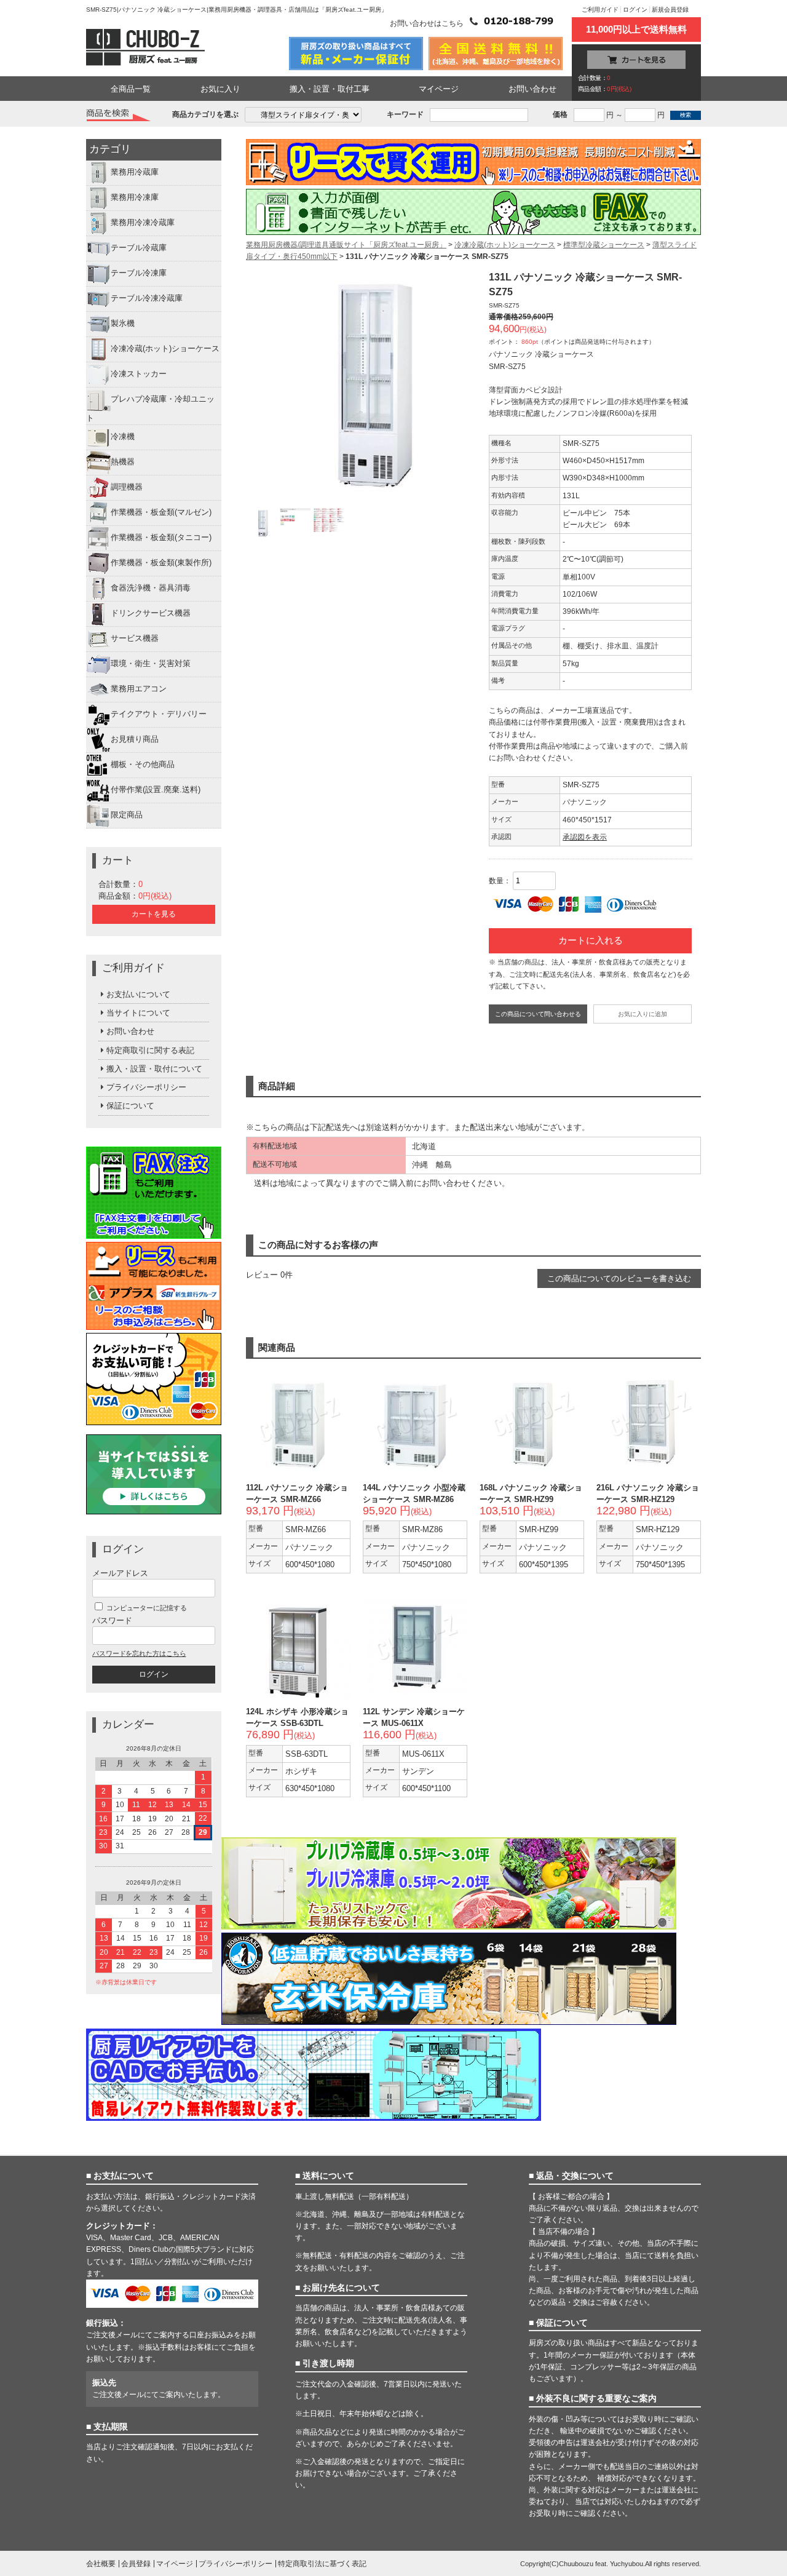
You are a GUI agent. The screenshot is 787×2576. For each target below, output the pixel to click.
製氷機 (123, 324)
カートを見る (154, 914)
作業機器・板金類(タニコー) (161, 537)
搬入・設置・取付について (154, 1069)
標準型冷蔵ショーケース (604, 245)
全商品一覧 (131, 89)
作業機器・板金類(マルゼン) (161, 512)
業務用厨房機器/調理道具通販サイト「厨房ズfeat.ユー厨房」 (346, 245)
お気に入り (220, 89)
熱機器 (123, 462)
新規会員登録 (670, 10)
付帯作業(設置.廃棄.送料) (156, 789)
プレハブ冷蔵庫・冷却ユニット (150, 409)
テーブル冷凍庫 (139, 273)
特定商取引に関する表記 (150, 1050)
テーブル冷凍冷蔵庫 (147, 299)
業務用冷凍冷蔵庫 (143, 223)
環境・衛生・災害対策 (151, 663)
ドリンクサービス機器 (151, 613)
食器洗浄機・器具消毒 (151, 588)
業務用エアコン (139, 689)
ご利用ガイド (600, 10)
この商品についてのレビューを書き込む (619, 1278)
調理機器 (127, 487)
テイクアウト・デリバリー (159, 714)
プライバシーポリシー (146, 1087)
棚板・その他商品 (143, 764)
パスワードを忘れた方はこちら (139, 1653)
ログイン (635, 10)
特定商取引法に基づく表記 (322, 2564)
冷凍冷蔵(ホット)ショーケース (165, 349)
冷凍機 (123, 436)
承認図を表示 (585, 837)
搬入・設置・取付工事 (330, 89)
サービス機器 (135, 638)
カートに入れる (591, 940)
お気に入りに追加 (643, 1014)
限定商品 (127, 815)
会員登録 (136, 2564)
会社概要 (101, 2564)
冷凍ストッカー (139, 374)
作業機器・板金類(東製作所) (161, 563)
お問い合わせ (532, 89)
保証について (130, 1106)
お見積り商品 (135, 739)
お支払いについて (138, 994)
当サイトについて (138, 1013)
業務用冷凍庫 (135, 198)
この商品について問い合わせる (538, 1014)
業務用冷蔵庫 (135, 173)
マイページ (439, 89)
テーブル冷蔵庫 (139, 248)
